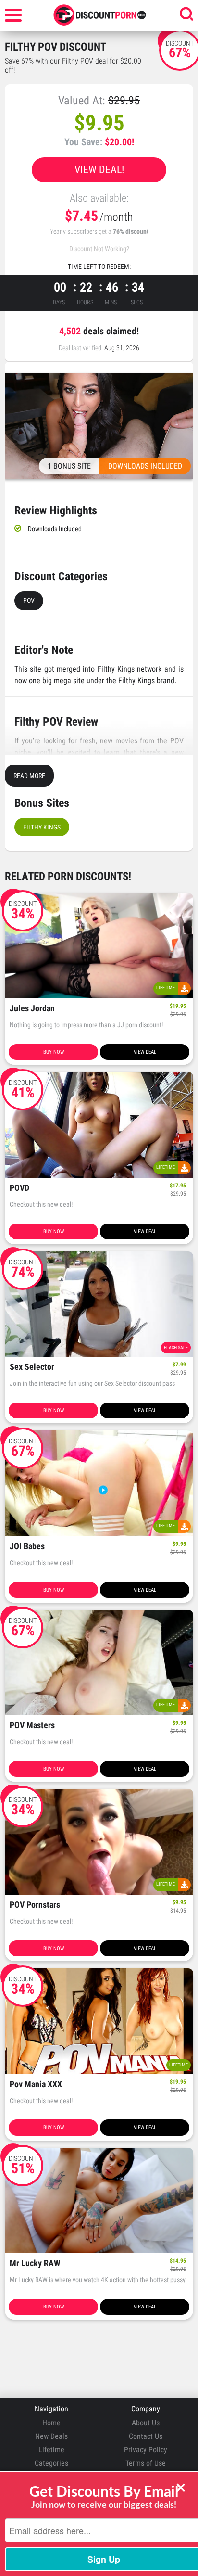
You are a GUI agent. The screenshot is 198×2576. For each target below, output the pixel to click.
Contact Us (146, 2436)
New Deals (51, 2436)
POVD (19, 1188)
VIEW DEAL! (99, 170)
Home (51, 2423)
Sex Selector (32, 1367)
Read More (29, 776)
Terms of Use (146, 2463)
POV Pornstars (35, 1905)
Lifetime (51, 2450)
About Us (146, 2423)
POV (29, 600)
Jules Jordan (32, 1009)
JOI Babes (27, 1547)
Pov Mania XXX (36, 2085)
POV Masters (32, 1726)
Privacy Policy (146, 2450)
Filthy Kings (42, 827)
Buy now (54, 1052)
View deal (145, 1052)
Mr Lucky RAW (35, 2264)
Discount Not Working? (99, 249)
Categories (51, 2463)
